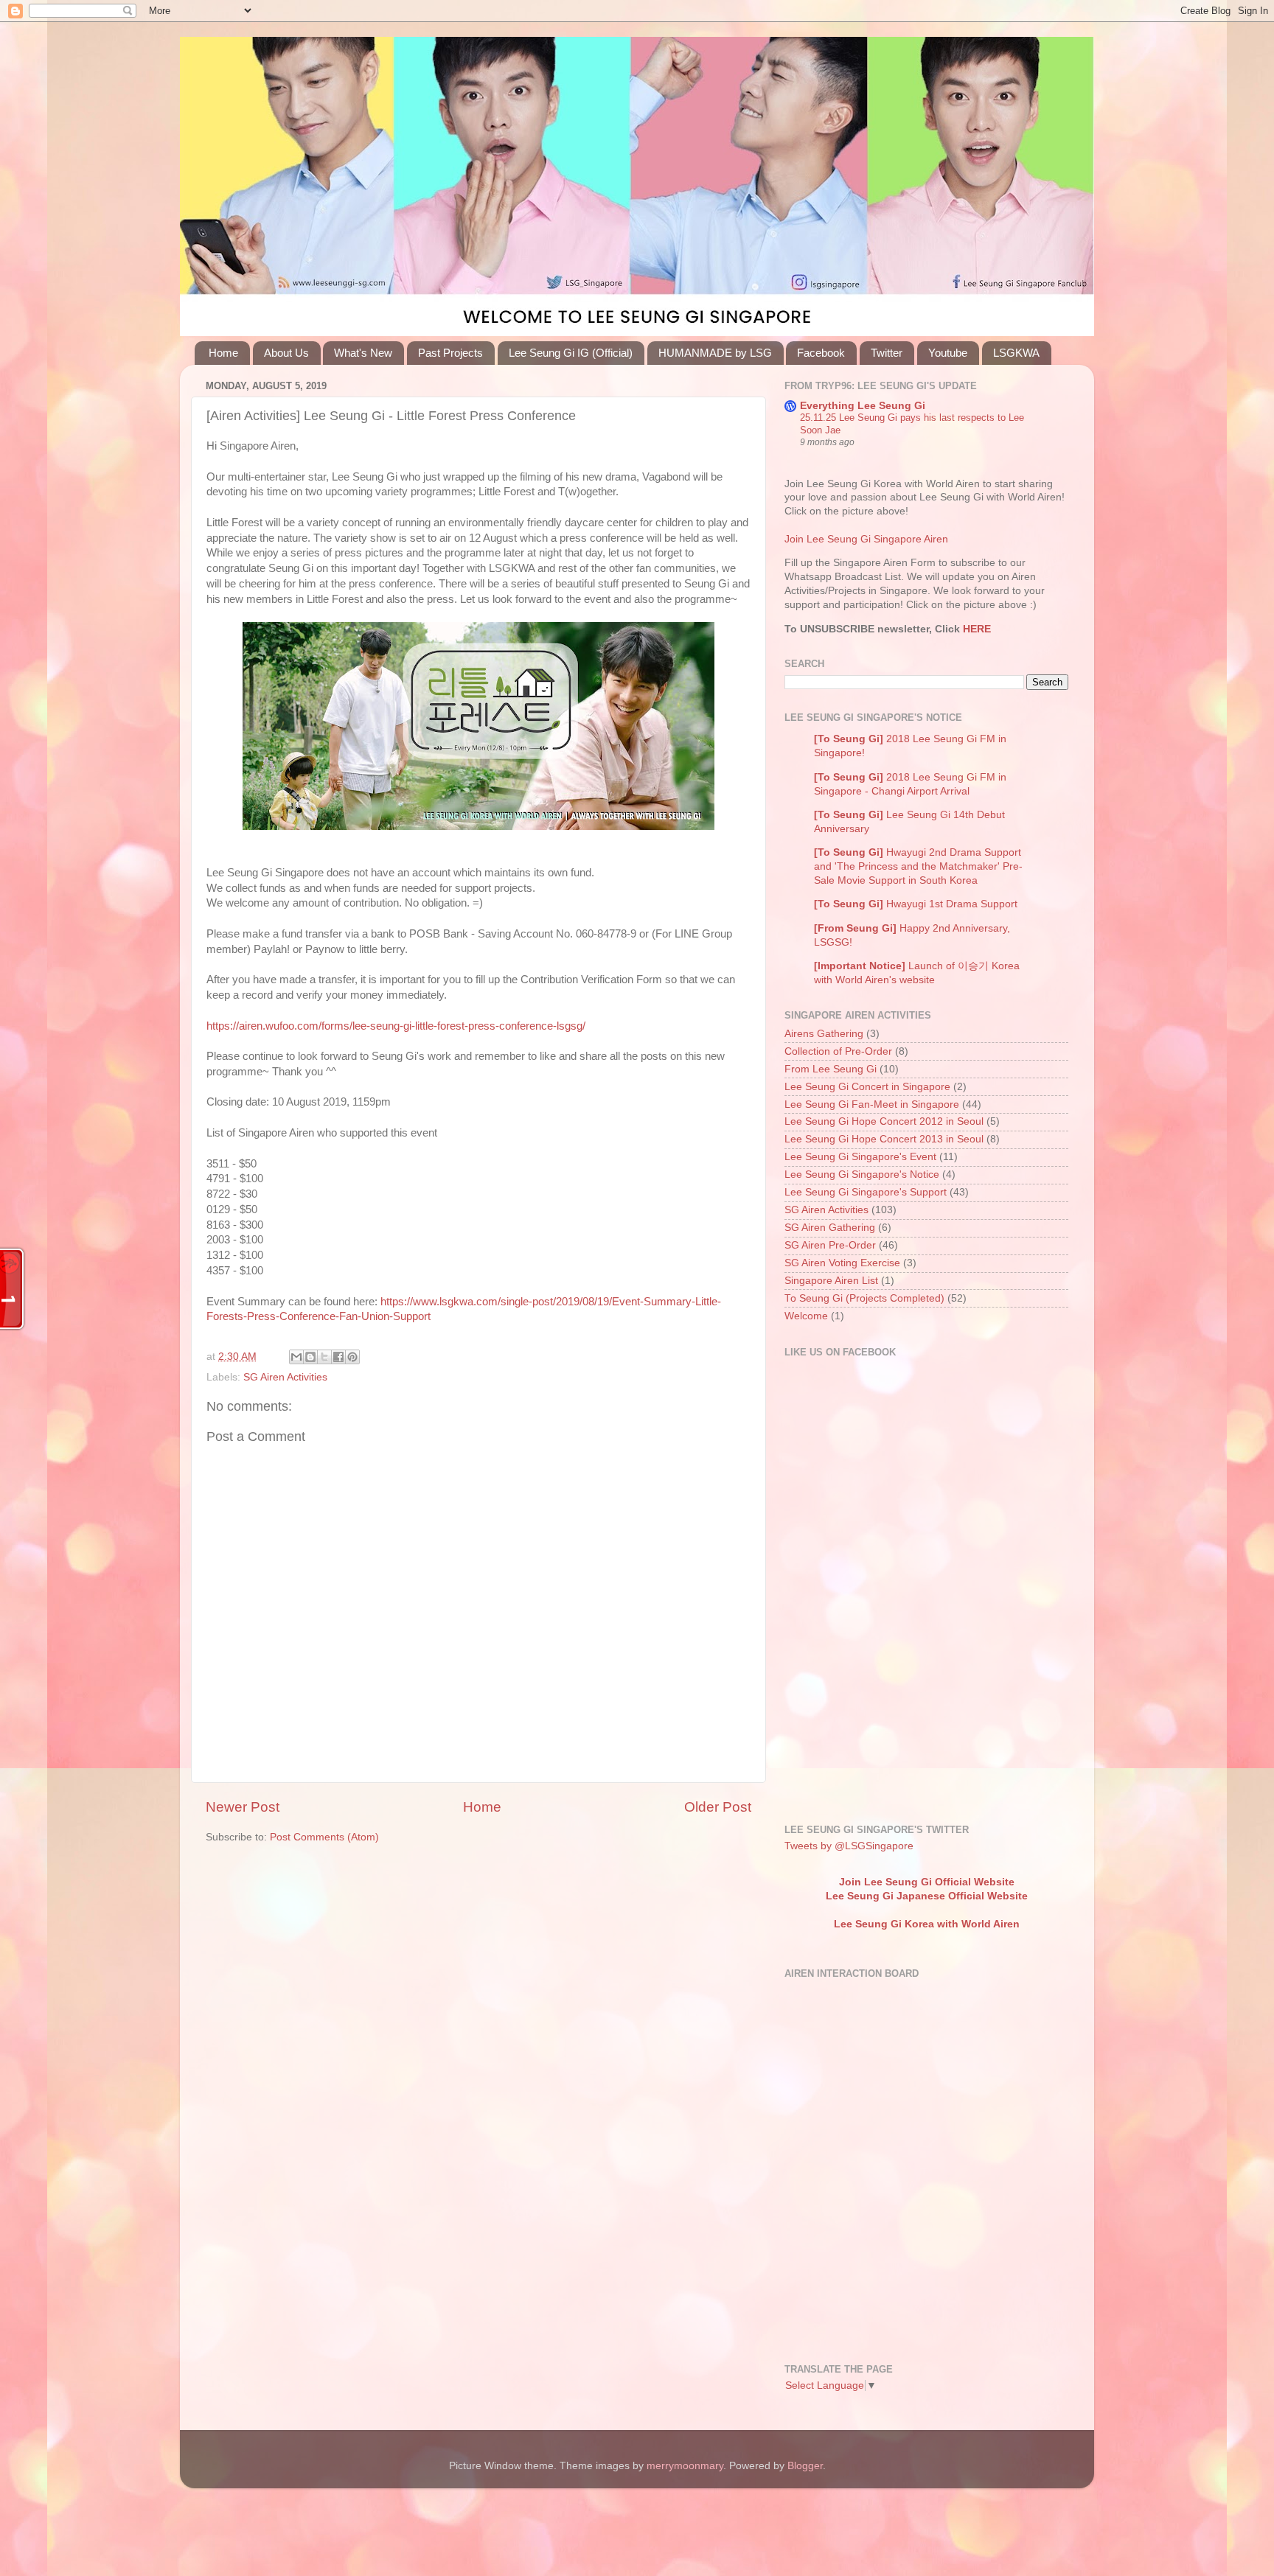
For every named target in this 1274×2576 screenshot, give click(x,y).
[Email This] (296, 1357)
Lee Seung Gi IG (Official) (571, 353)
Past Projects (450, 353)
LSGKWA (1016, 353)
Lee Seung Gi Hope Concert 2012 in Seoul (884, 1121)
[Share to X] (324, 1357)
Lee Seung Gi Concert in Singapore (867, 1087)
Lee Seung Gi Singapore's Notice (862, 1174)
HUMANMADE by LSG (715, 353)
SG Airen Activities (285, 1377)
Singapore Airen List (831, 1281)
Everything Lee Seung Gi (863, 406)
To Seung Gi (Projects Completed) (864, 1298)
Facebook (821, 353)
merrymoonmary (685, 2466)
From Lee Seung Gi (831, 1069)
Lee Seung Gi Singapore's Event (860, 1157)
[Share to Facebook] (338, 1357)
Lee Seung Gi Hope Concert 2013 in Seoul (884, 1139)
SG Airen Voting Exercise (842, 1263)
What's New (363, 353)
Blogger (805, 2466)
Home (223, 353)
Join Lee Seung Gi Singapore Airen (866, 539)
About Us (286, 353)
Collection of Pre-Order (838, 1051)
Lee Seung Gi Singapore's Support (866, 1192)
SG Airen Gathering (830, 1228)
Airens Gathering (824, 1034)
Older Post (718, 1807)
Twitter (887, 353)
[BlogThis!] (310, 1357)
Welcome (806, 1316)
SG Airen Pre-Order (830, 1245)
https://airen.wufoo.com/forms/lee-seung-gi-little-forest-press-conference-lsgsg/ (396, 1026)
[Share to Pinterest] (352, 1357)
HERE (975, 629)
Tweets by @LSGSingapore (849, 1846)
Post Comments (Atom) (324, 1837)
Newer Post (243, 1807)
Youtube (948, 353)
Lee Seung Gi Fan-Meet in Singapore (872, 1104)
